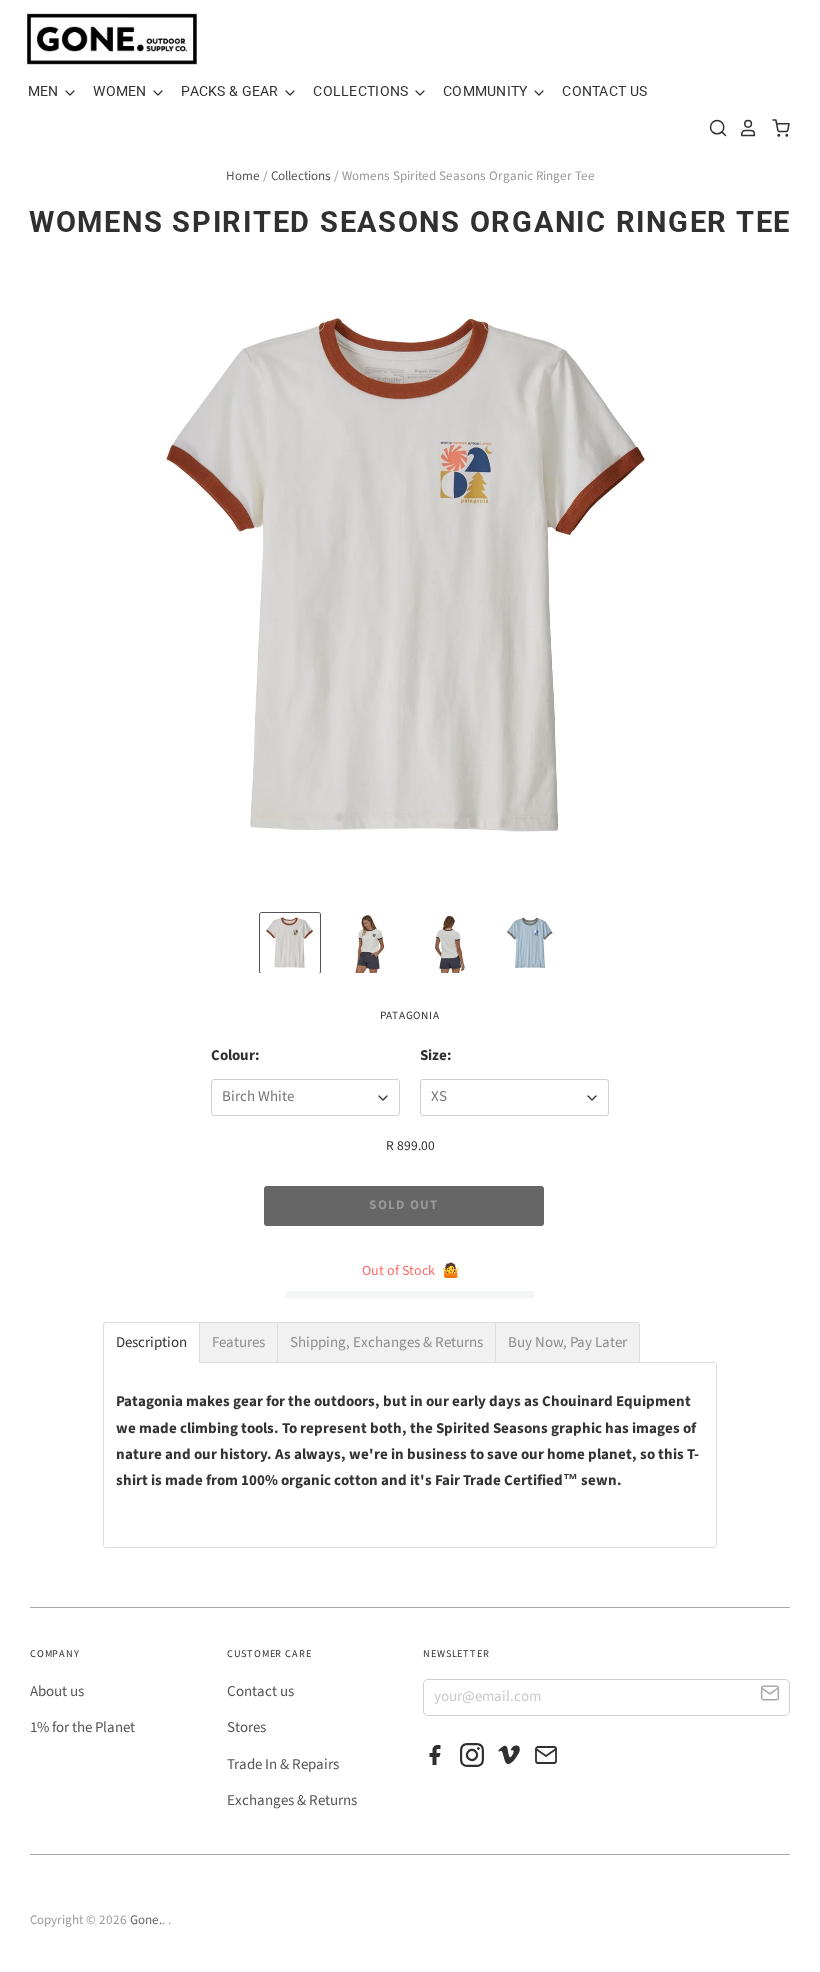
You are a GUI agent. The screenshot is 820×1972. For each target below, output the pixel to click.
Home (243, 176)
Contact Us (604, 91)
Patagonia (410, 1015)
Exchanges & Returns (292, 1800)
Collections (362, 91)
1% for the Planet (82, 1727)
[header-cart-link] (775, 128)
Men (45, 91)
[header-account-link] (743, 128)
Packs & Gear (231, 91)
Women (121, 91)
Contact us (260, 1691)
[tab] (151, 1342)
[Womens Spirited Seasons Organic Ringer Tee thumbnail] (290, 943)
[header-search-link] (713, 128)
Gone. (146, 1920)
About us (57, 1691)
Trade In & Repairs (283, 1764)
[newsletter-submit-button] (770, 1696)
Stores (246, 1727)
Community (487, 91)
